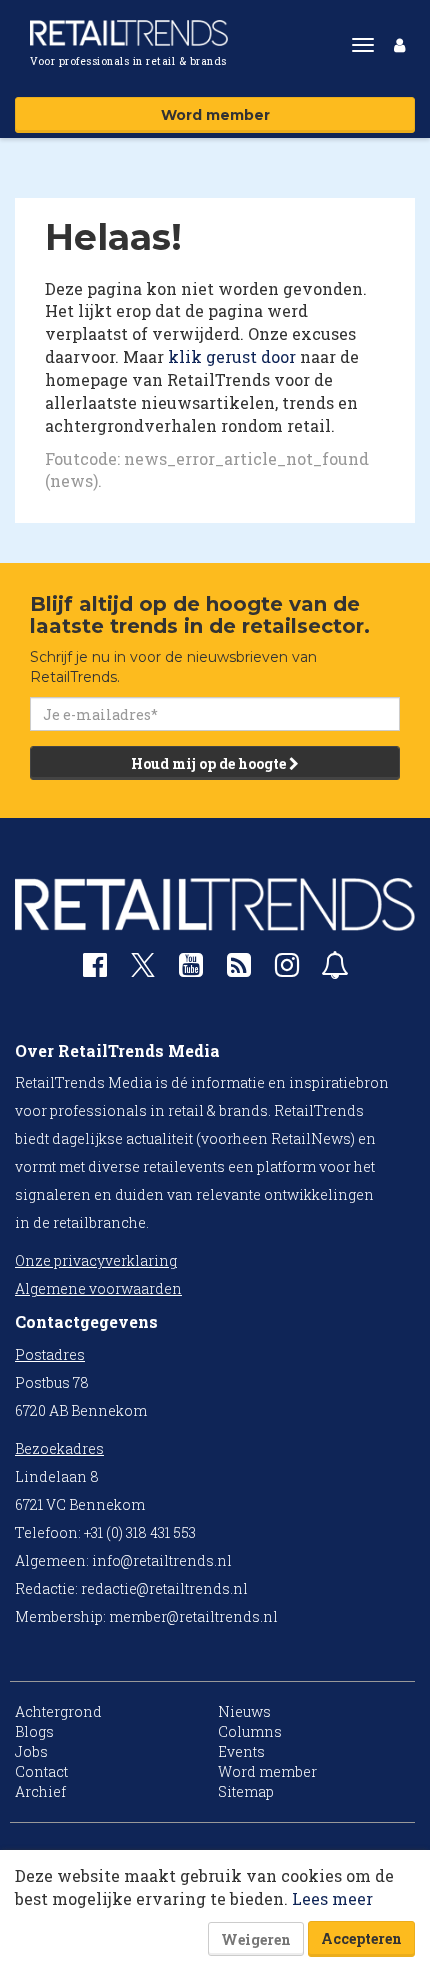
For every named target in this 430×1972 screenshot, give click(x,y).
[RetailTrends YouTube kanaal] (191, 969)
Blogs (34, 1731)
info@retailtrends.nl (162, 1560)
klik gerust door (232, 356)
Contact (41, 1771)
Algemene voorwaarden (98, 1288)
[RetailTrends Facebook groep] (95, 969)
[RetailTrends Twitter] (143, 971)
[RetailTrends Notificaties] (335, 969)
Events (241, 1751)
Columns (250, 1731)
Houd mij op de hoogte (210, 763)
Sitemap (246, 1791)
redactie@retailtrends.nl (164, 1588)
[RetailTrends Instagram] (287, 969)
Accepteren (361, 1938)
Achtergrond (58, 1711)
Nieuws (244, 1711)
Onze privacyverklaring (96, 1260)
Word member (215, 115)
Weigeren (256, 1939)
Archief (40, 1791)
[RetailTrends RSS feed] (239, 969)
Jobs (31, 1751)
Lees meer (332, 1898)
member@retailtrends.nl (193, 1616)
